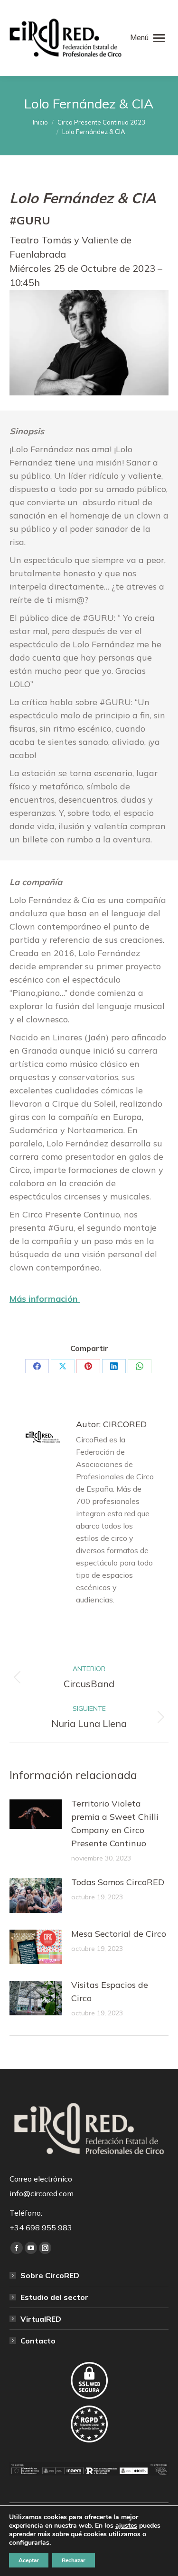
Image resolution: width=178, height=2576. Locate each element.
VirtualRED (41, 2319)
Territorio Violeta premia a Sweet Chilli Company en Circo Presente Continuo (115, 1823)
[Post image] (36, 1814)
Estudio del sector (54, 2297)
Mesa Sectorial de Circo (119, 1934)
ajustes (126, 2526)
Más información (45, 1299)
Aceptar (29, 2560)
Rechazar (74, 2560)
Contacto (38, 2341)
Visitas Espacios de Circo (110, 1991)
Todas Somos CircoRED (118, 1882)
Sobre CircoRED (50, 2275)
